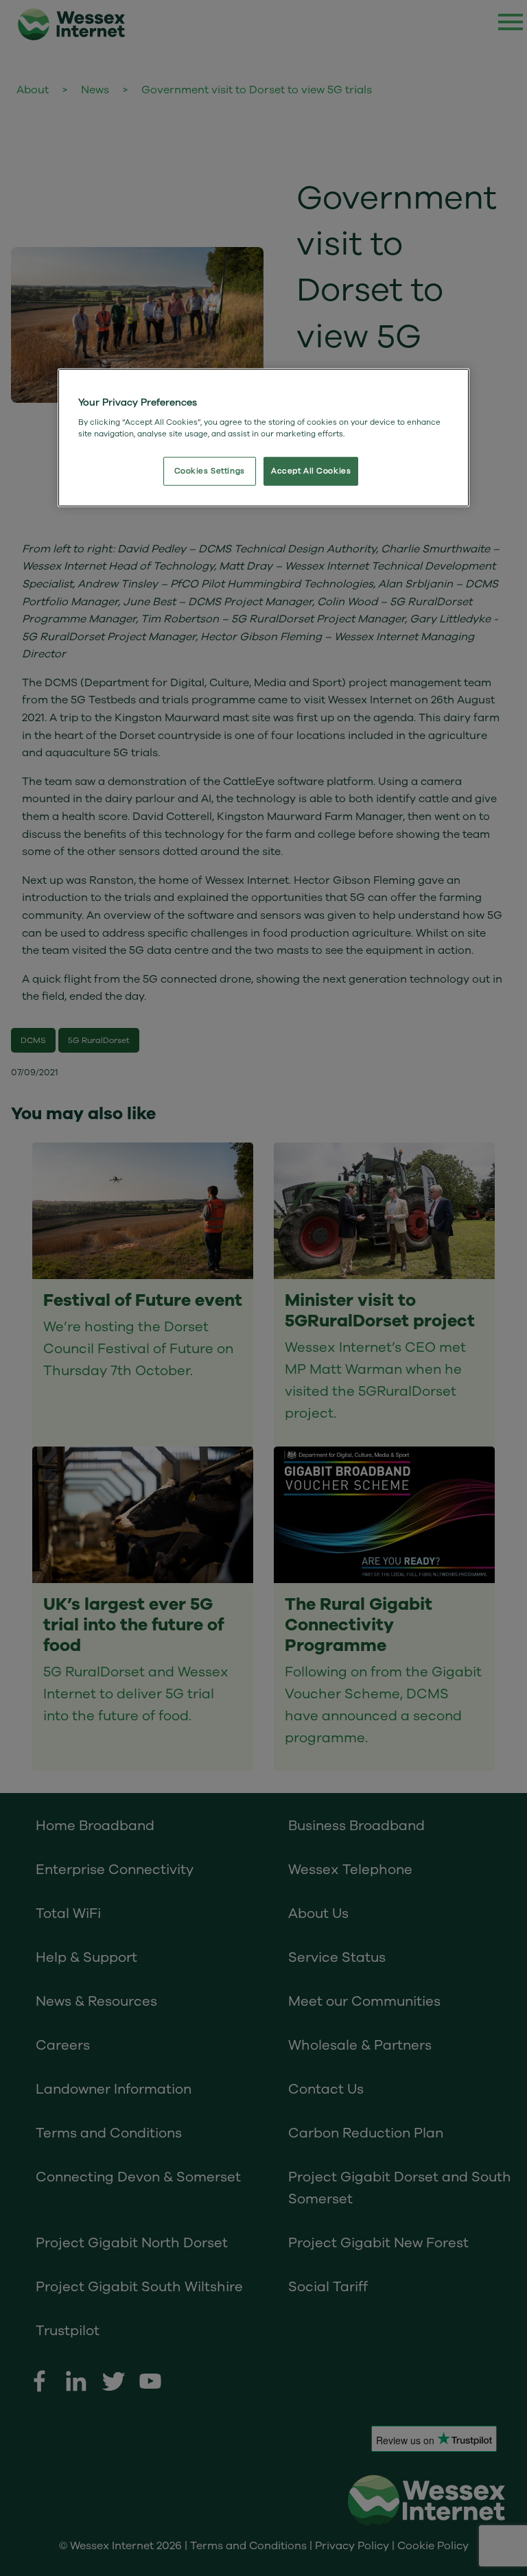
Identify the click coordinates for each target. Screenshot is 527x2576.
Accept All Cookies (311, 471)
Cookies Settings (210, 471)
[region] (263, 438)
